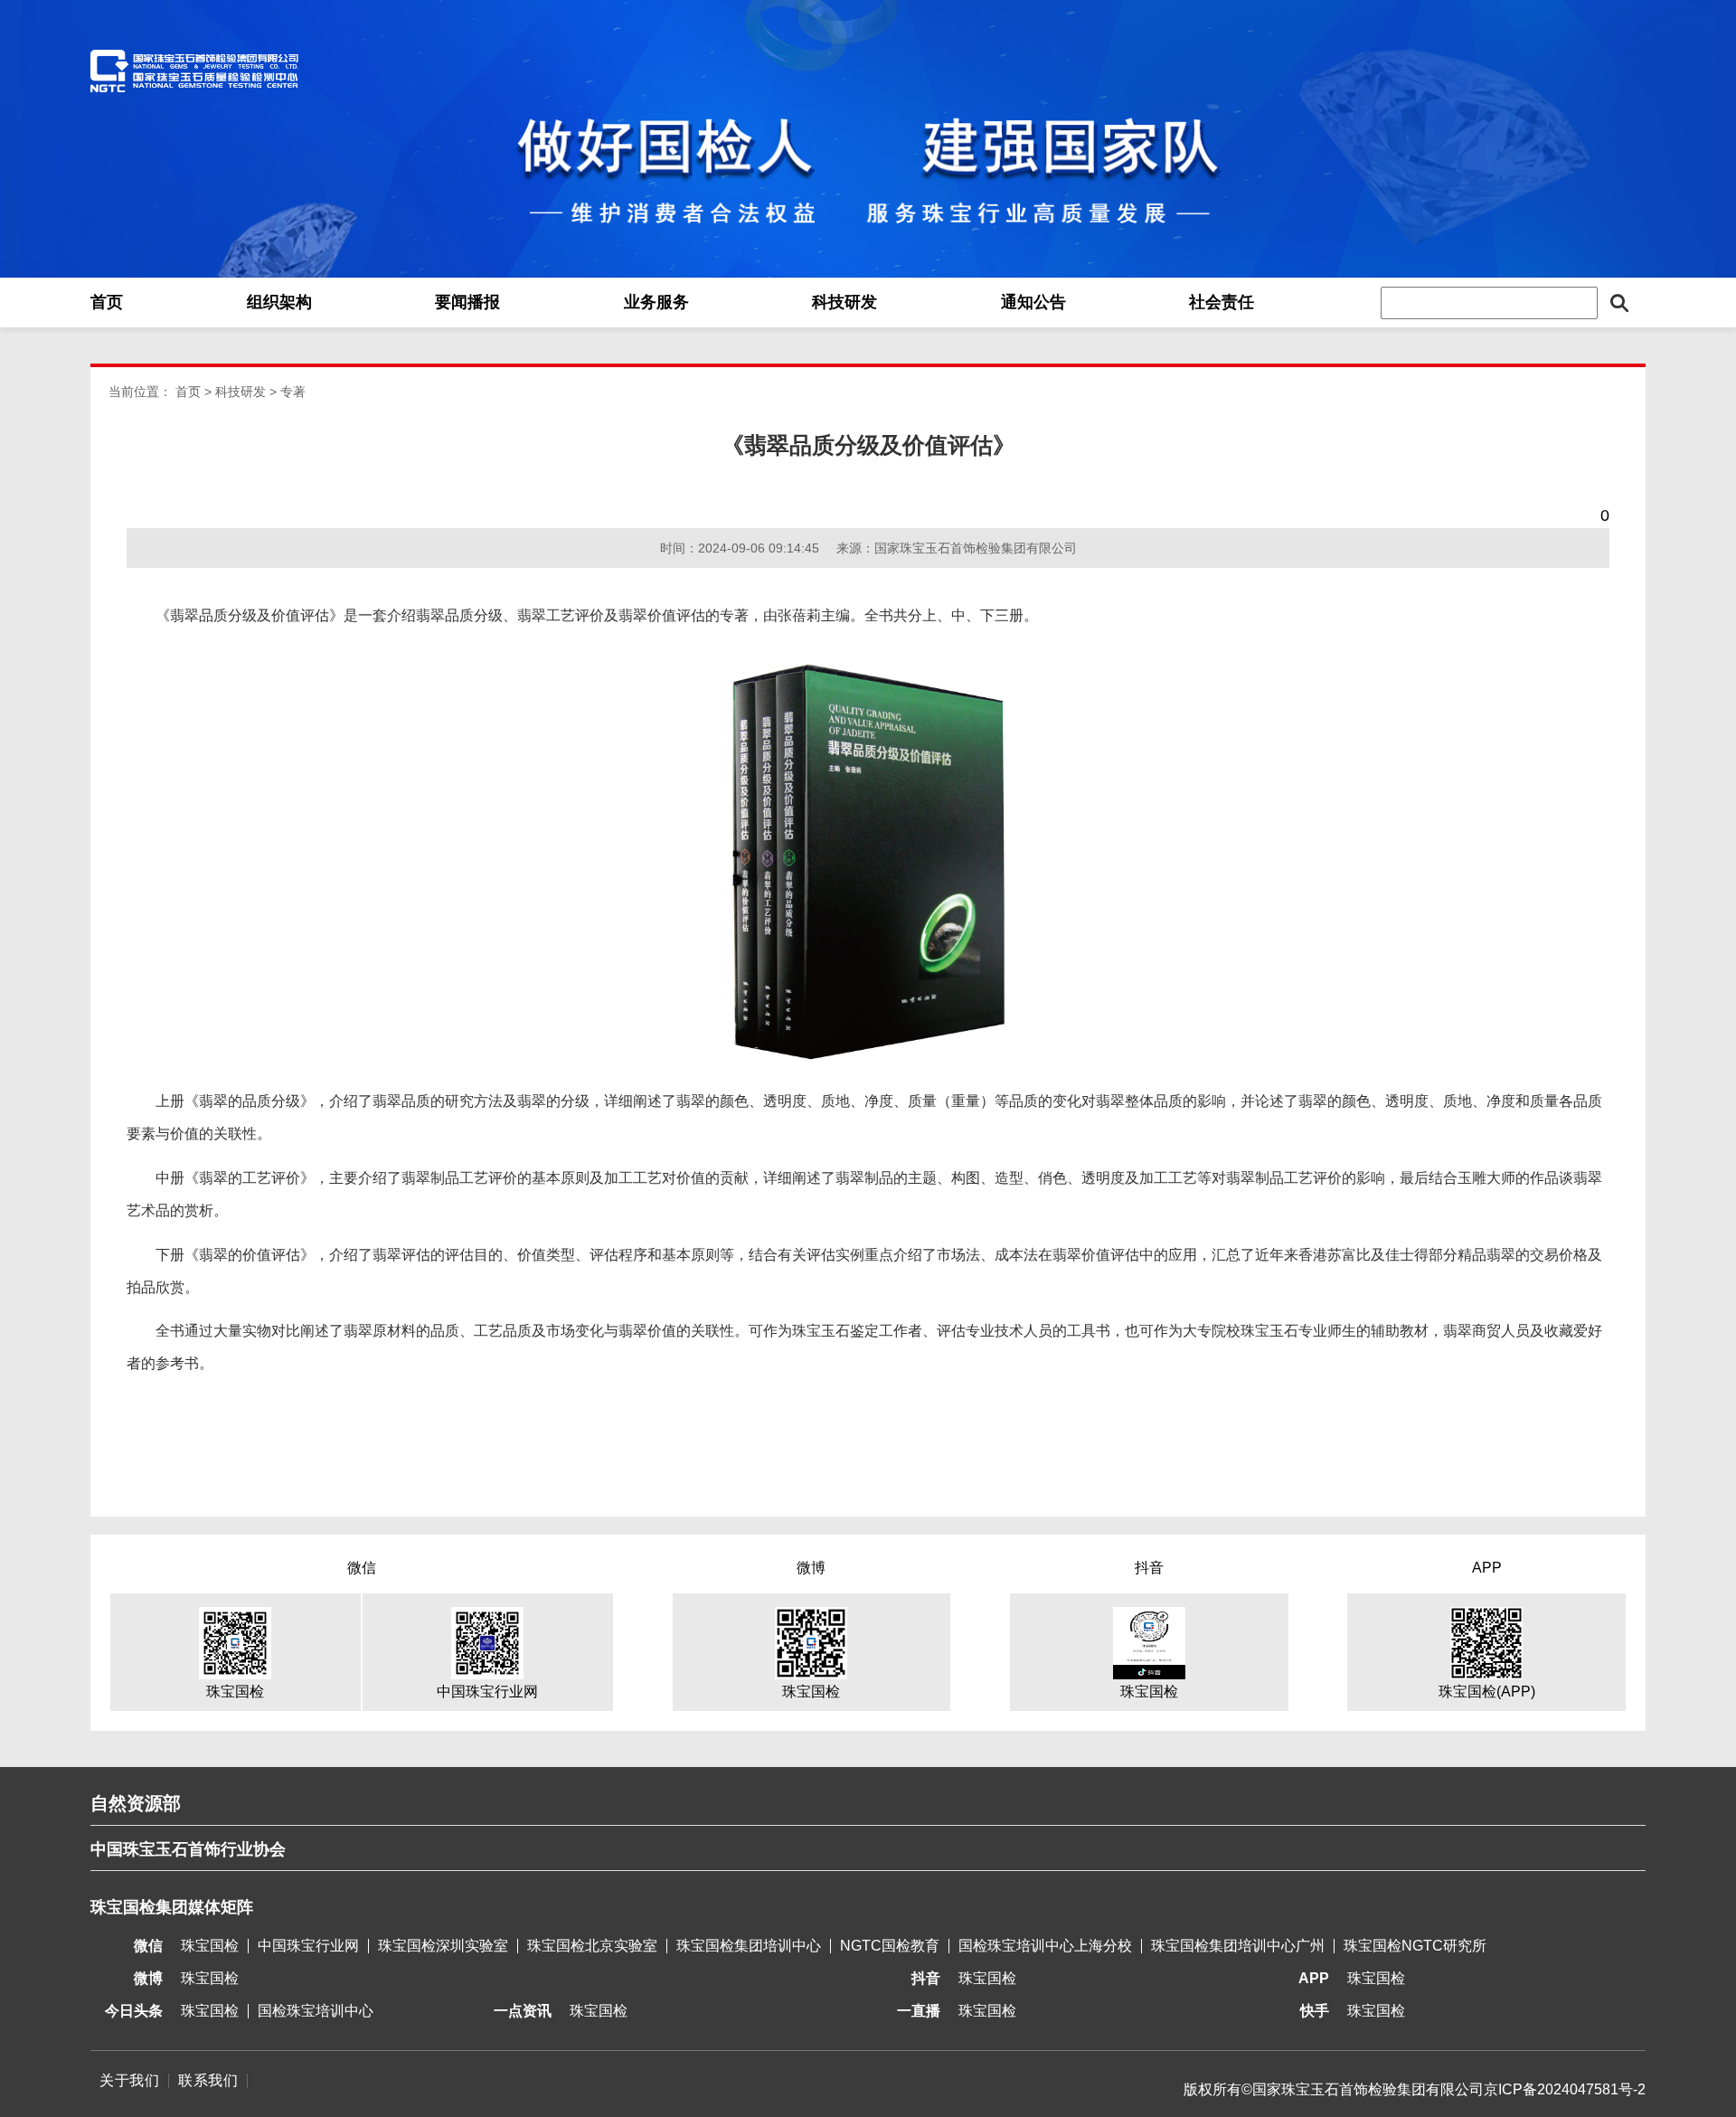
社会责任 (1222, 302)
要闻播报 (467, 302)
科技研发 (844, 302)
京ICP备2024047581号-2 (1565, 2089)
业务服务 (656, 302)
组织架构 (279, 302)
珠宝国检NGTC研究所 (1415, 1946)
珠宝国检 (210, 1946)
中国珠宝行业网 (308, 1946)
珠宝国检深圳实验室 (443, 1946)
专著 (293, 392)
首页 (107, 302)
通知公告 (1033, 302)
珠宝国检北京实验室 (592, 1946)
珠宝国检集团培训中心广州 (1238, 1946)
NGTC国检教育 (890, 1946)
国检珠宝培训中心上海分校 (1045, 1946)
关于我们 (129, 2080)
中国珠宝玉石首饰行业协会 (188, 1849)
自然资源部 (136, 1803)
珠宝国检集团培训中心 (749, 1946)
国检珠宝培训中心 (316, 2011)
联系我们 (208, 2080)
